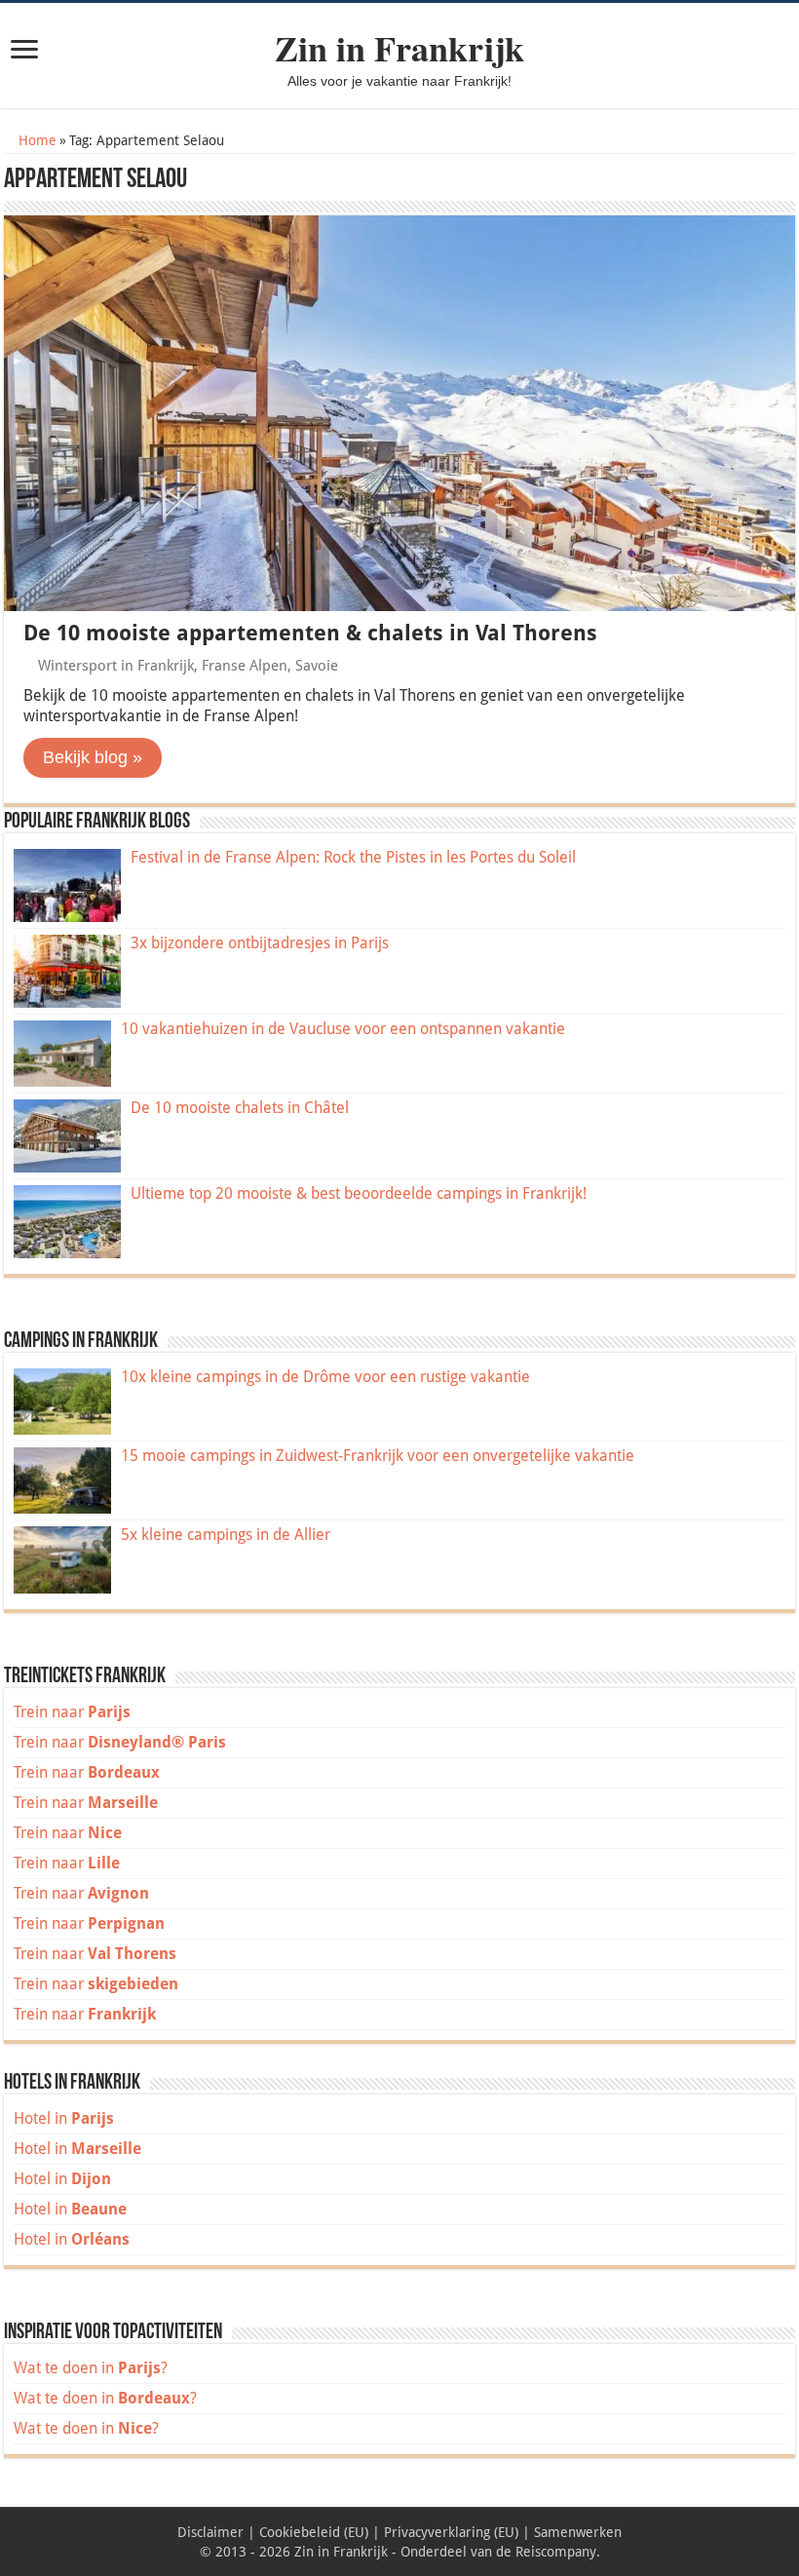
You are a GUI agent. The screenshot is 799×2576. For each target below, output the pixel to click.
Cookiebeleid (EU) (314, 2532)
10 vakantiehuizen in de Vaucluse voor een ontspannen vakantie (343, 1029)
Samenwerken (578, 2532)
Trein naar (72, 1712)
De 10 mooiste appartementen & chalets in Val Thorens (310, 633)
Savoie (317, 666)
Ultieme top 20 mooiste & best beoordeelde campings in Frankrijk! (359, 1193)
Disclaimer (210, 2532)
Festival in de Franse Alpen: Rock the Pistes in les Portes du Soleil (353, 857)
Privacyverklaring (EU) (451, 2532)
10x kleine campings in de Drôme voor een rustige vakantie (325, 1377)
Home (36, 140)
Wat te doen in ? (91, 2368)
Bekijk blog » (93, 757)
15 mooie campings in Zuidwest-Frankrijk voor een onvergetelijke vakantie (378, 1456)
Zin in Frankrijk (399, 48)
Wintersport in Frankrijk (116, 666)
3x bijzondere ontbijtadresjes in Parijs (260, 943)
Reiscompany (556, 2552)
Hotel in (64, 2118)
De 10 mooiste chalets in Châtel (240, 1108)
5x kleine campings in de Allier (226, 1535)
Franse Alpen (245, 666)
